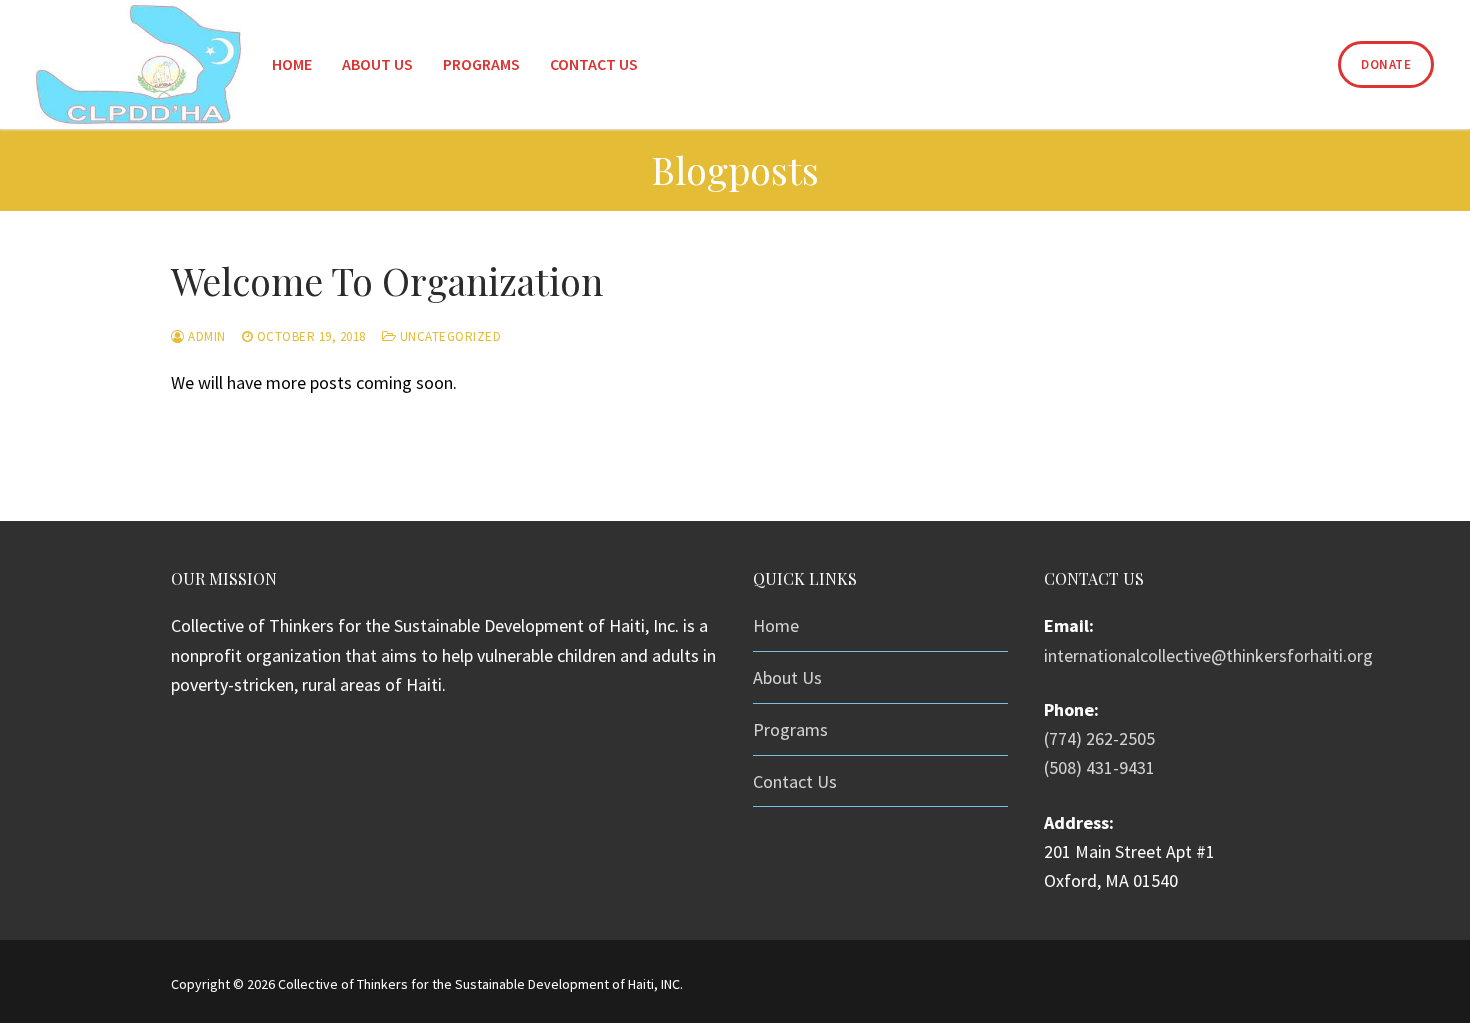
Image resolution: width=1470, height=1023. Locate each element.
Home (776, 625)
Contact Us (795, 781)
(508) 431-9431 (1099, 767)
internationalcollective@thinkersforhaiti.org (1208, 655)
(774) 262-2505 (1099, 738)
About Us (787, 677)
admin (205, 336)
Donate (1386, 64)
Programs (790, 729)
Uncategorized (448, 336)
